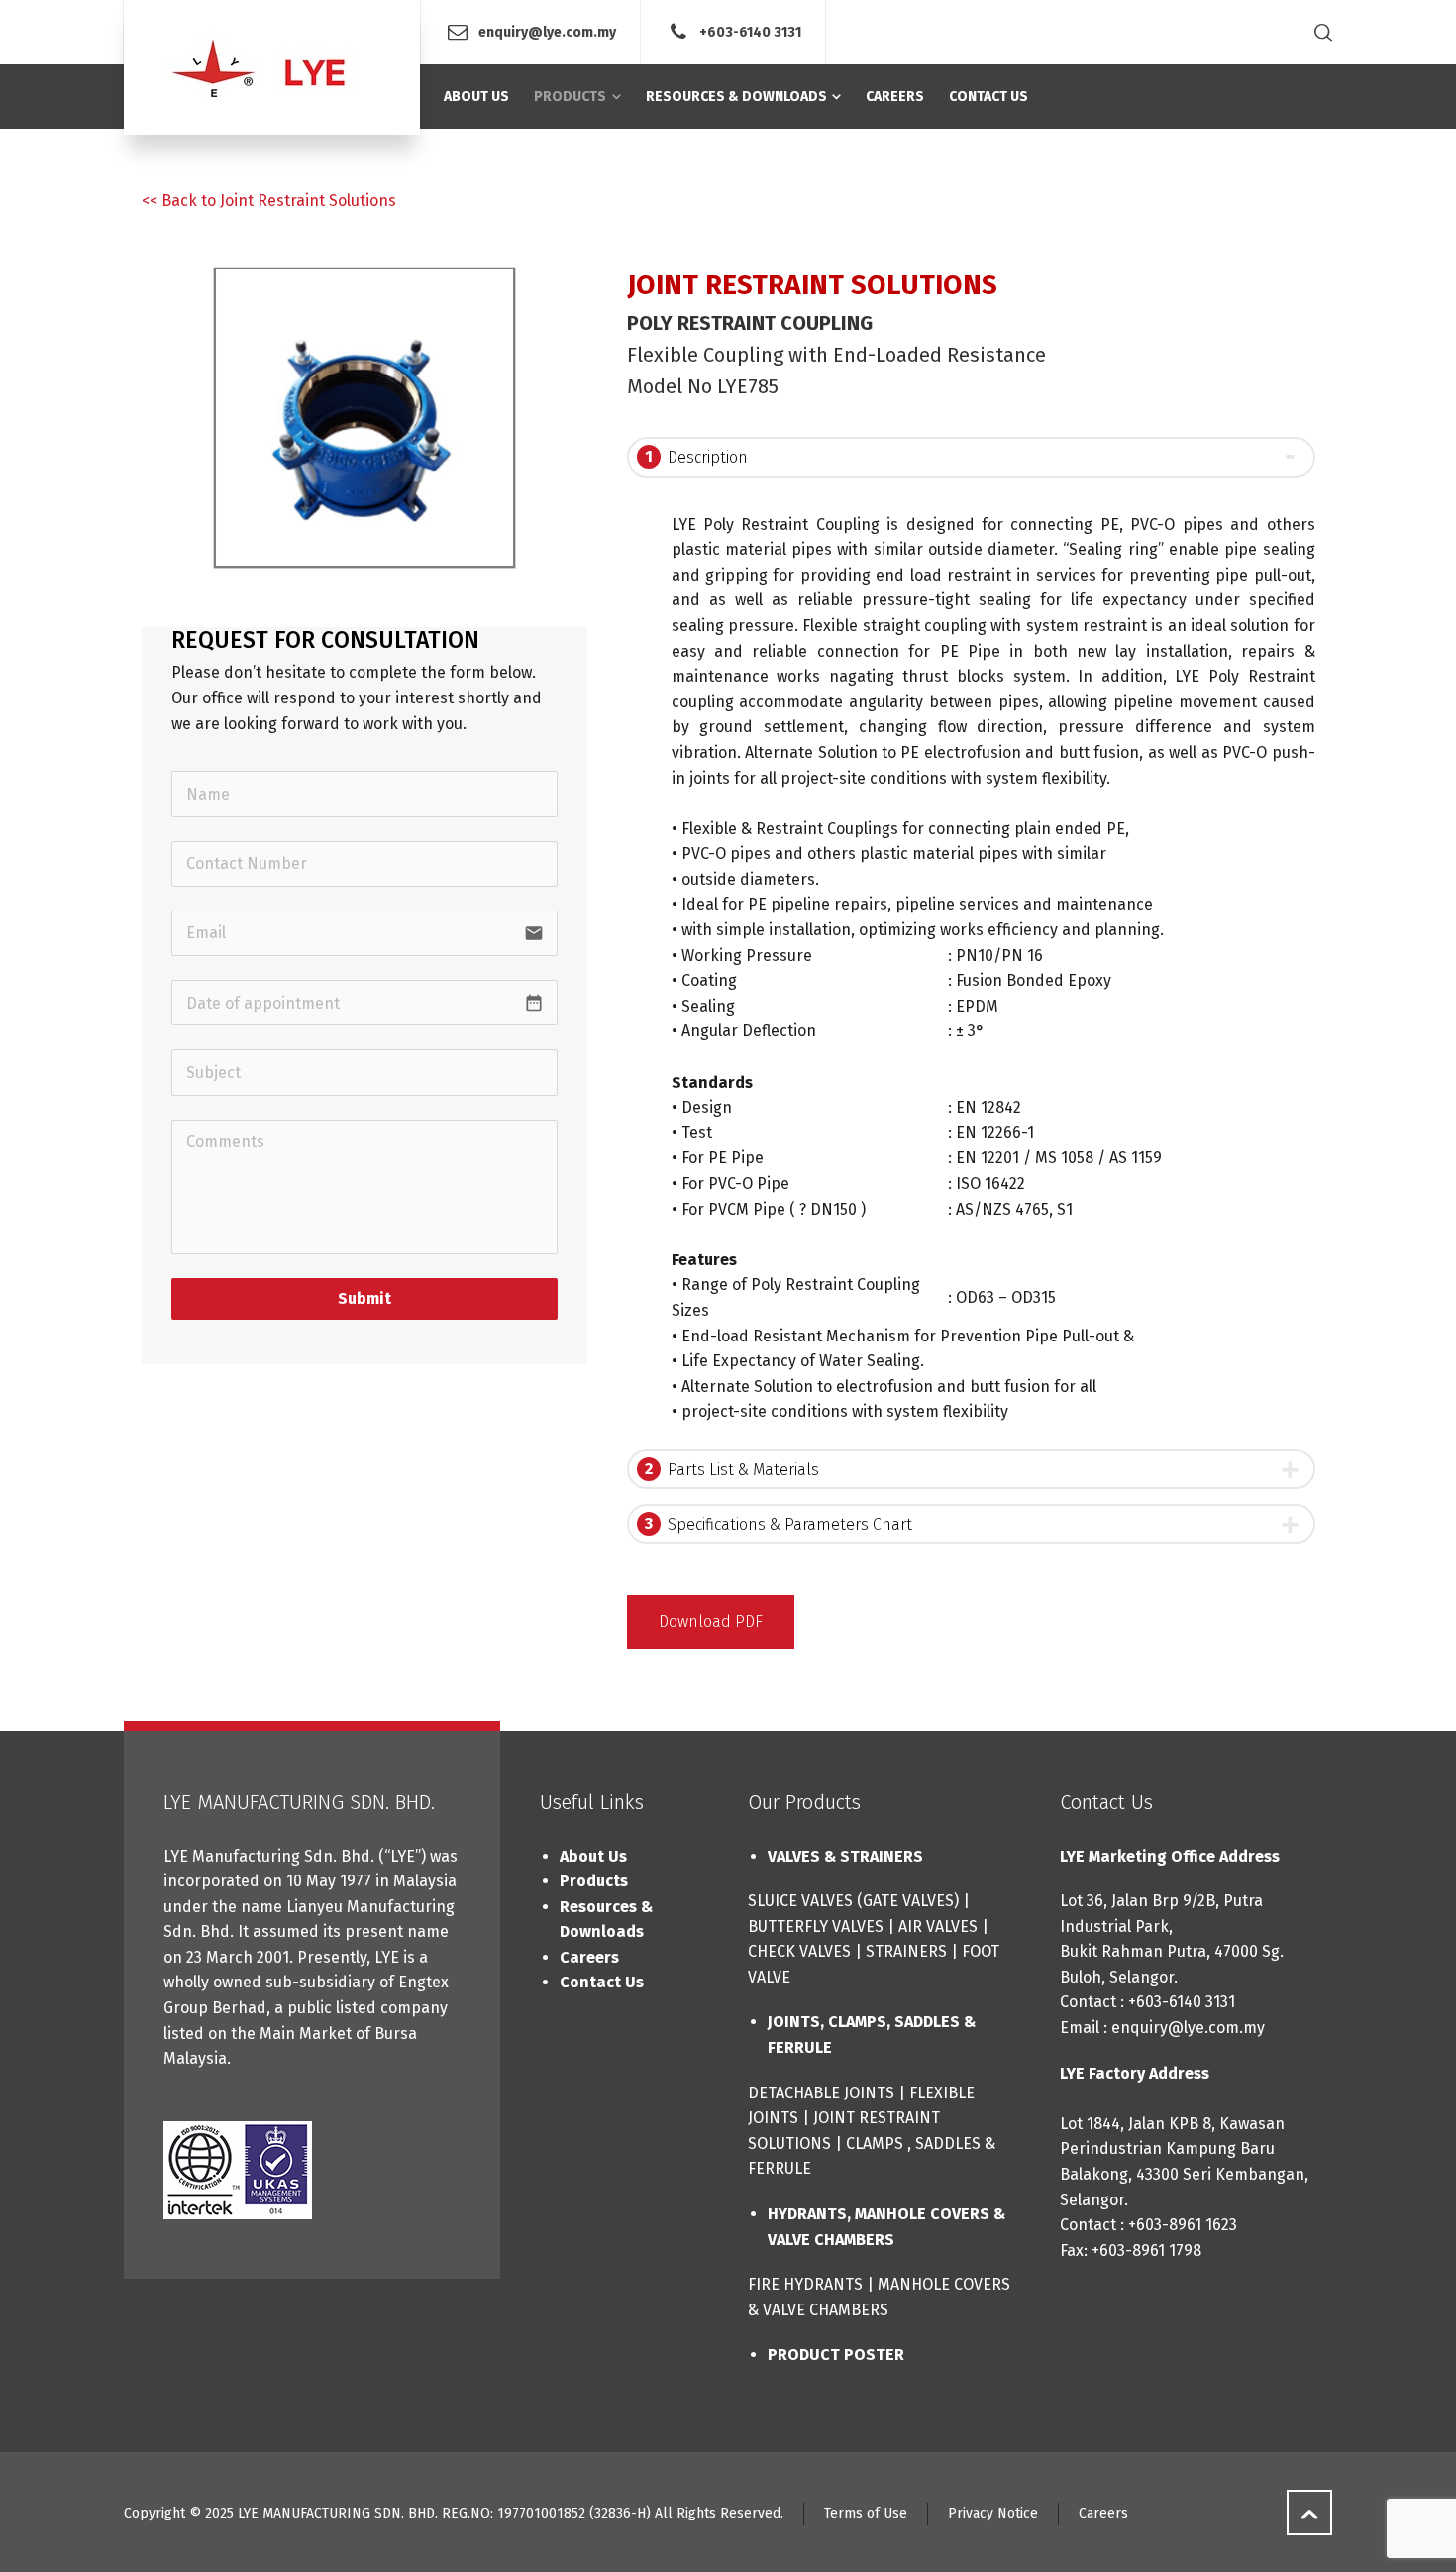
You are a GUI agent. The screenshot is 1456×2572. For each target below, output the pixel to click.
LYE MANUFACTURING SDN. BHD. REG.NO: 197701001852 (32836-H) (444, 2513)
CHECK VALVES (799, 1951)
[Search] (1319, 32)
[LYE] (272, 67)
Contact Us (602, 1982)
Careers (589, 1957)
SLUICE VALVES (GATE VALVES (851, 1901)
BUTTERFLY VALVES (816, 1927)
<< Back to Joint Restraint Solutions (269, 201)
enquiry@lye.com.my (547, 31)
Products (594, 1881)
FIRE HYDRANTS (805, 2284)
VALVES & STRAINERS (845, 1856)
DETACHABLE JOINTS (821, 2093)
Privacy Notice (993, 2513)
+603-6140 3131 (750, 31)
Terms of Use (866, 2513)
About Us (593, 1856)
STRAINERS (906, 1951)
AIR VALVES (938, 1927)
